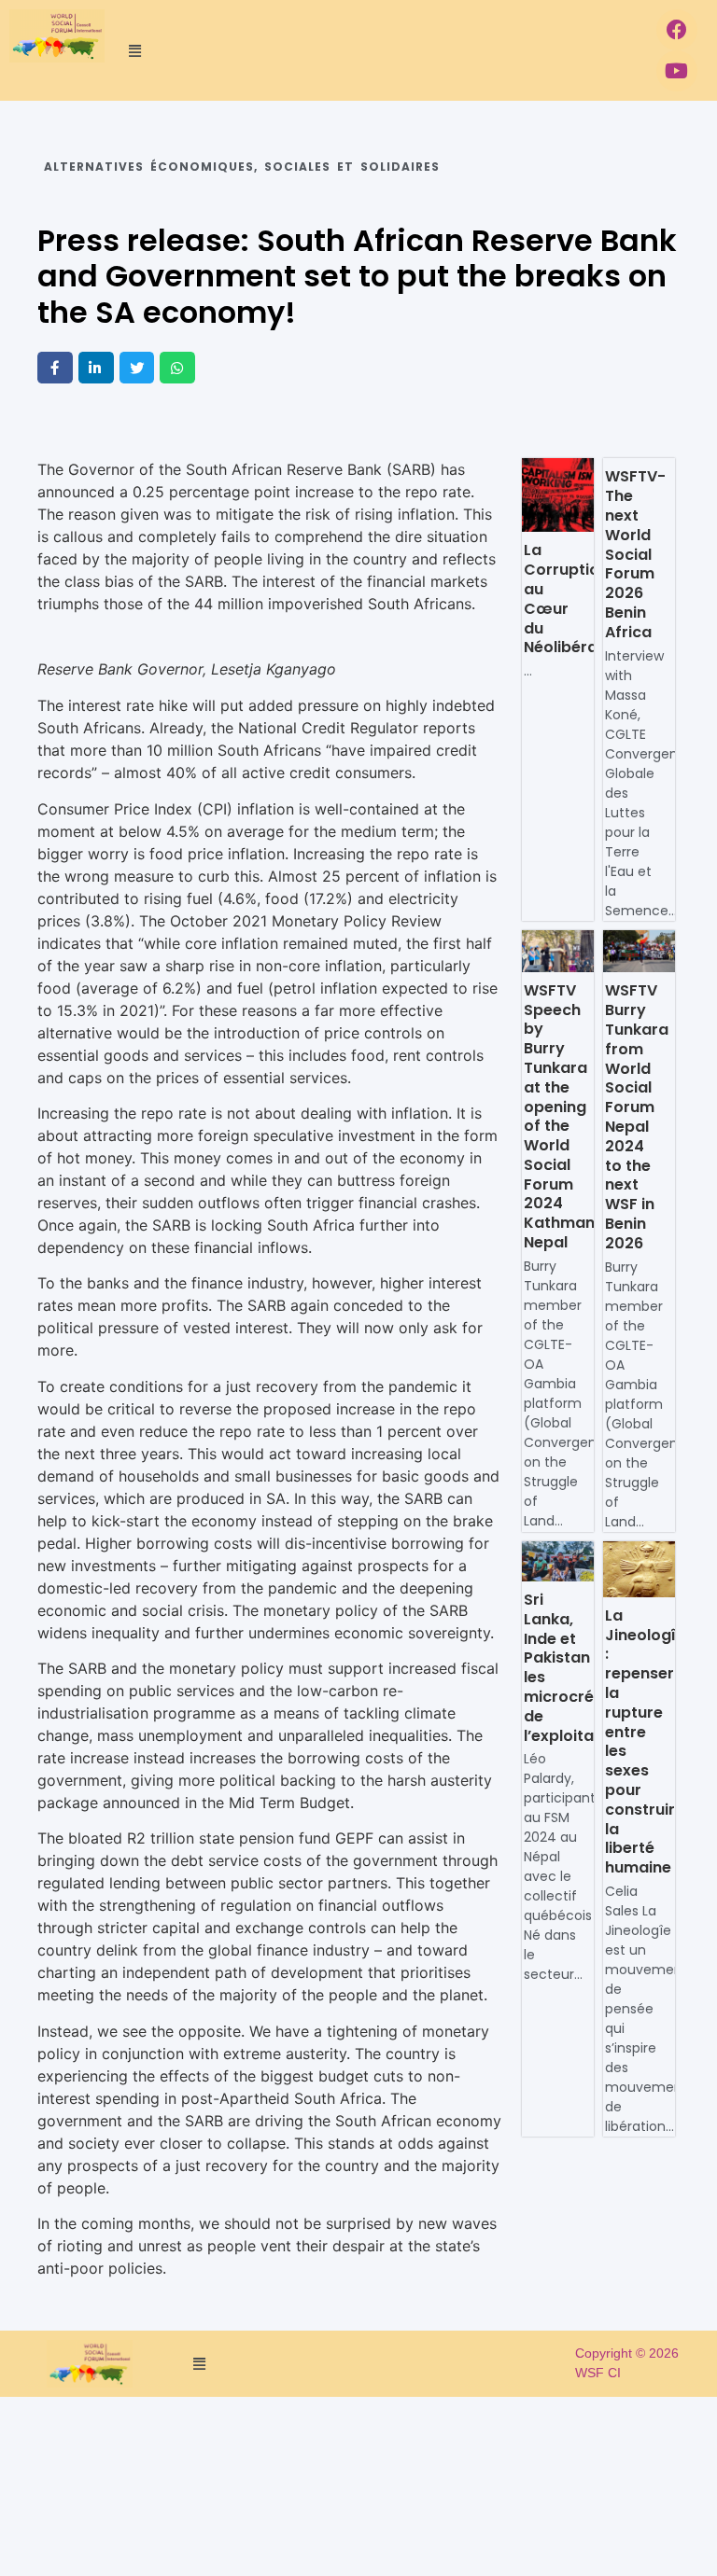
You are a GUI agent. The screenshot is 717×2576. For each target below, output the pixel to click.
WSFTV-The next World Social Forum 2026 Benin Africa (635, 554)
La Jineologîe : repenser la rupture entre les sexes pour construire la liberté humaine (645, 1741)
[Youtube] (677, 71)
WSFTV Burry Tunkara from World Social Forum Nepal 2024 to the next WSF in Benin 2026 (637, 1116)
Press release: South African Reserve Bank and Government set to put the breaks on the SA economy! (357, 276)
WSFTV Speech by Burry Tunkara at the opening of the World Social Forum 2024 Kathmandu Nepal (569, 1116)
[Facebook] (677, 30)
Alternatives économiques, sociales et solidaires (242, 167)
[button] (376, 50)
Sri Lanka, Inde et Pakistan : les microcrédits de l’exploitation (574, 1668)
